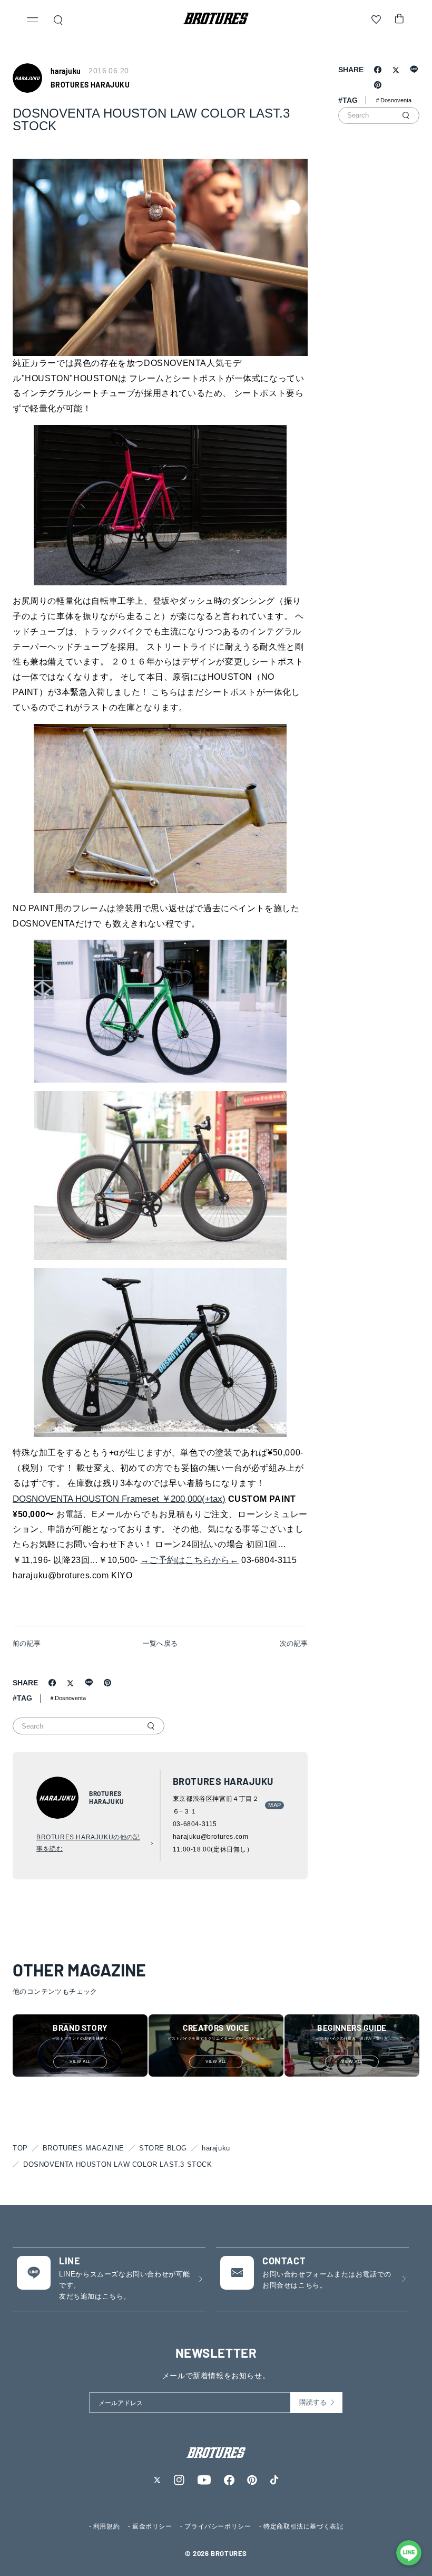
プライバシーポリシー (218, 2526)
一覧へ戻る (160, 1643)
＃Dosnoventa (67, 1698)
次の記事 (294, 1643)
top (20, 2148)
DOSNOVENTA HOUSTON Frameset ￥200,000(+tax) (119, 1499)
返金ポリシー (152, 2526)
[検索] (151, 1726)
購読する (313, 2402)
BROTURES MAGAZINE (84, 2148)
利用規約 (106, 2526)
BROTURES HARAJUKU (90, 85)
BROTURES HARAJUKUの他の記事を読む (88, 1843)
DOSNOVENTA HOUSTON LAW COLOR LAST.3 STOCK (118, 2164)
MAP (274, 1805)
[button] (33, 21)
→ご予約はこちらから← (189, 1560)
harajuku (216, 2148)
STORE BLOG (163, 2148)
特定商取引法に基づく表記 (303, 2526)
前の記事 (27, 1643)
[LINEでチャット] (409, 2553)
